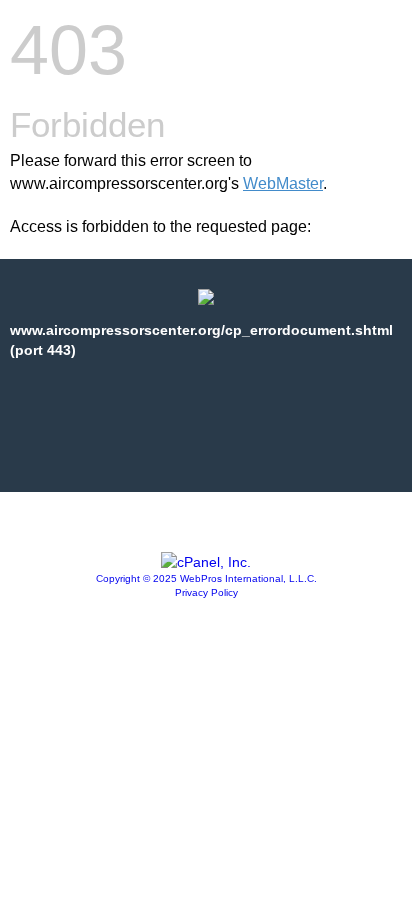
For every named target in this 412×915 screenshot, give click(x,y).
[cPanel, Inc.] (206, 562)
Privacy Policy (206, 592)
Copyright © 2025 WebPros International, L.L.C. (206, 578)
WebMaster (283, 183)
